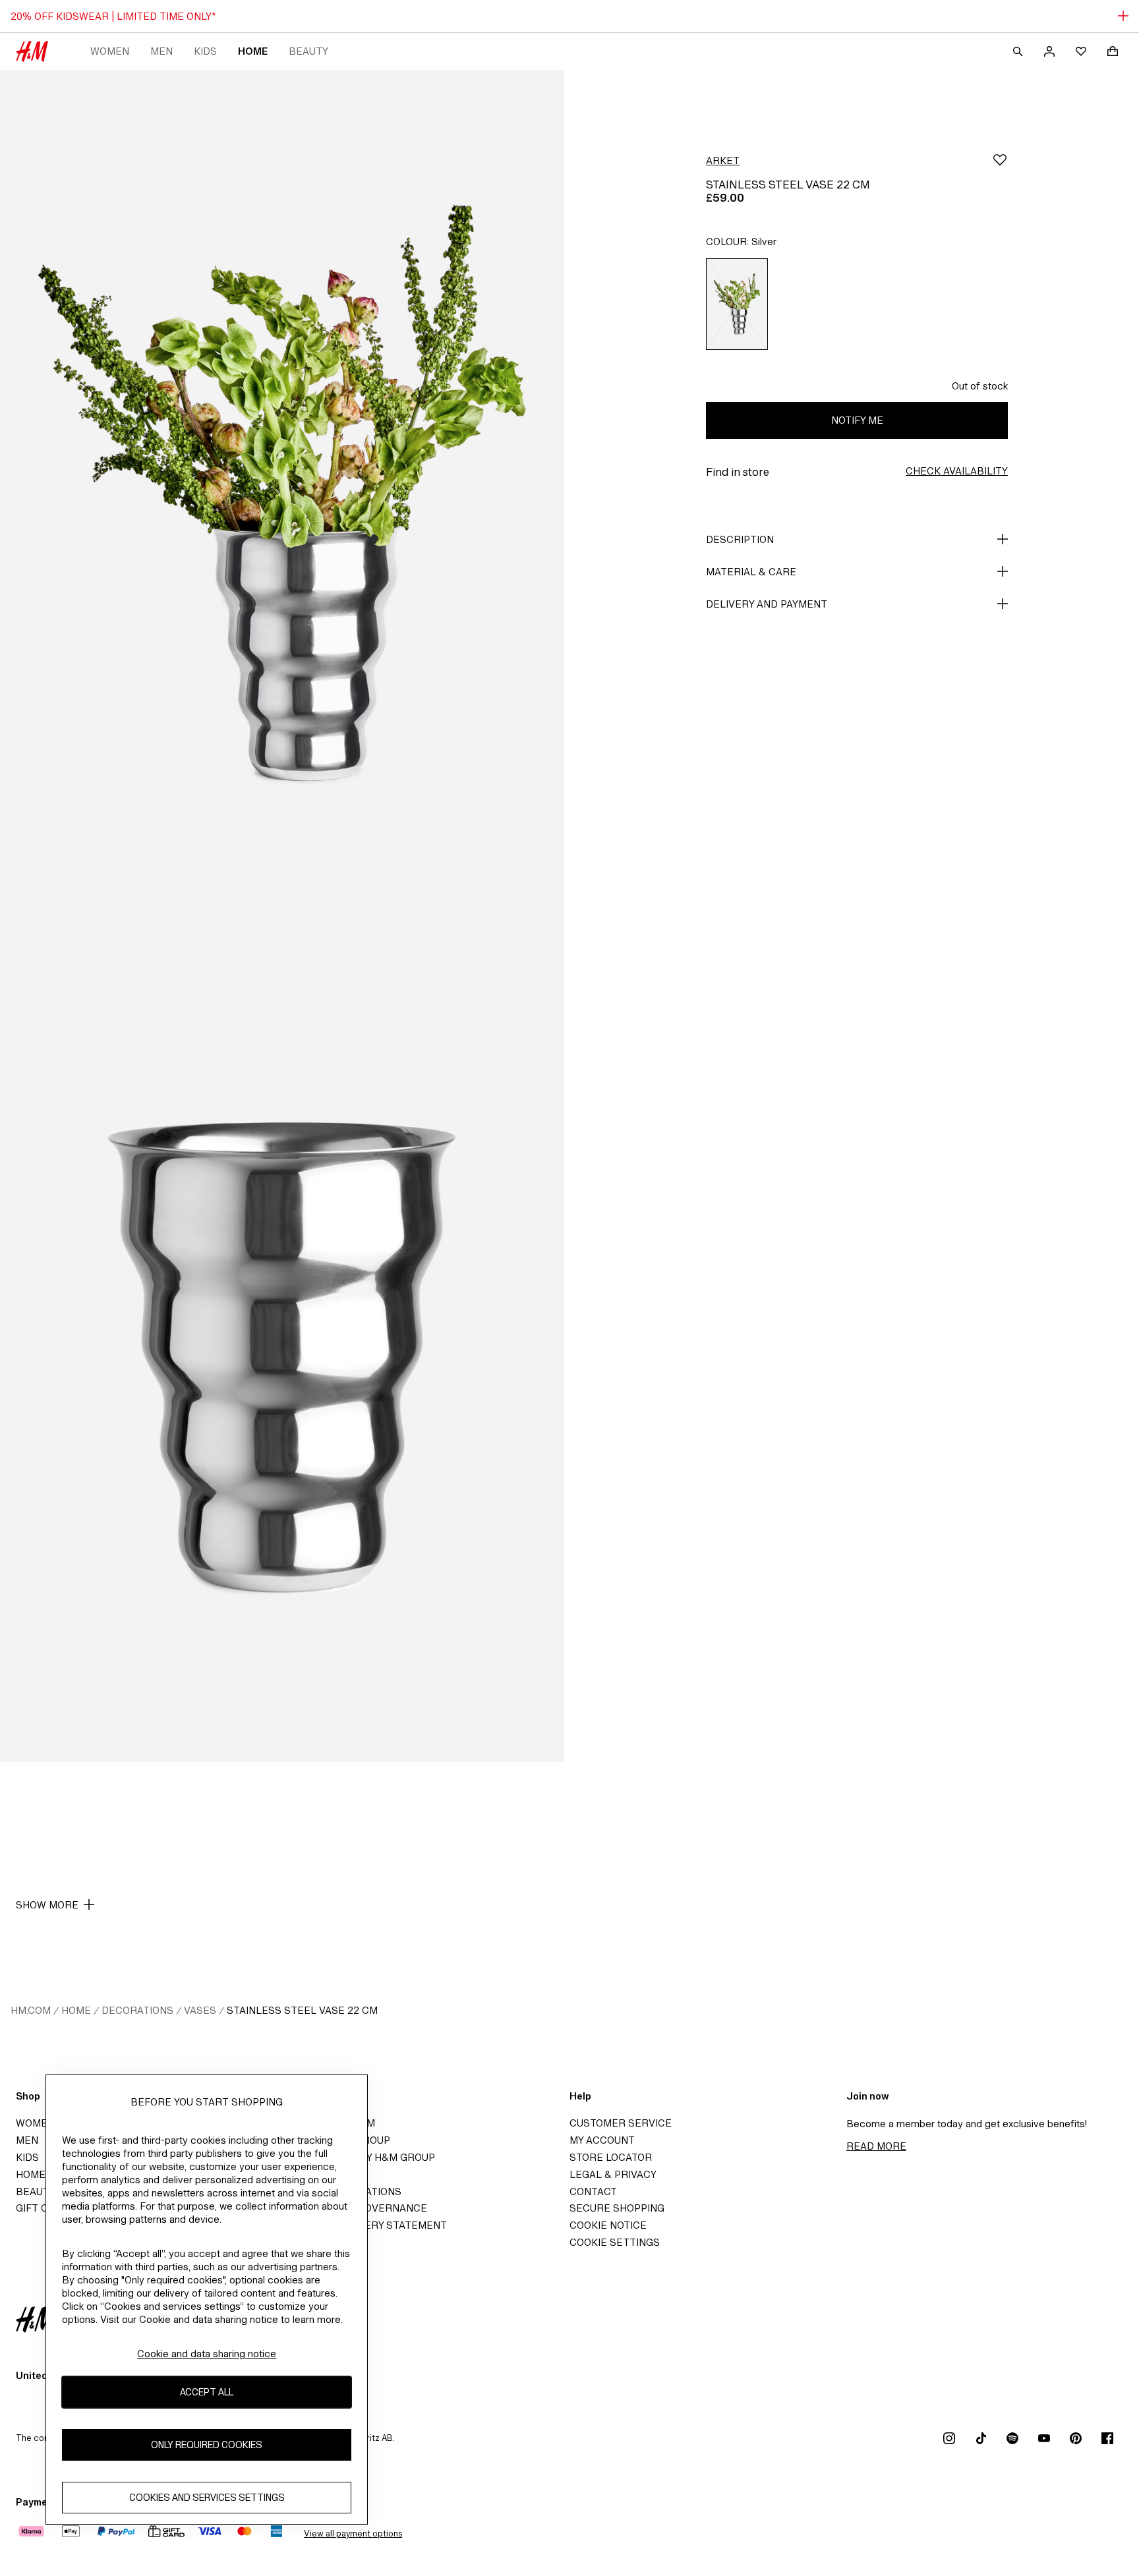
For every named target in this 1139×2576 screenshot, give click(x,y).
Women (110, 51)
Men (161, 51)
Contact (593, 2191)
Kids (205, 51)
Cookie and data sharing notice (207, 2354)
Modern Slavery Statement (370, 2225)
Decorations (137, 2010)
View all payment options (353, 2533)
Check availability (957, 471)
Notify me (857, 420)
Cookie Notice (608, 2225)
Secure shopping (617, 2208)
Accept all (207, 2392)
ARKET (723, 160)
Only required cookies (207, 2445)
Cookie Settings (615, 2242)
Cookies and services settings (207, 2497)
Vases (200, 2010)
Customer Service (621, 2123)
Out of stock (980, 386)
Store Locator (611, 2157)
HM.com (31, 2010)
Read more (876, 2146)
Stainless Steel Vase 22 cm (302, 2010)
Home (253, 51)
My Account (602, 2140)
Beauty (308, 51)
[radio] (737, 304)
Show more (47, 1905)
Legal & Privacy (613, 2174)
